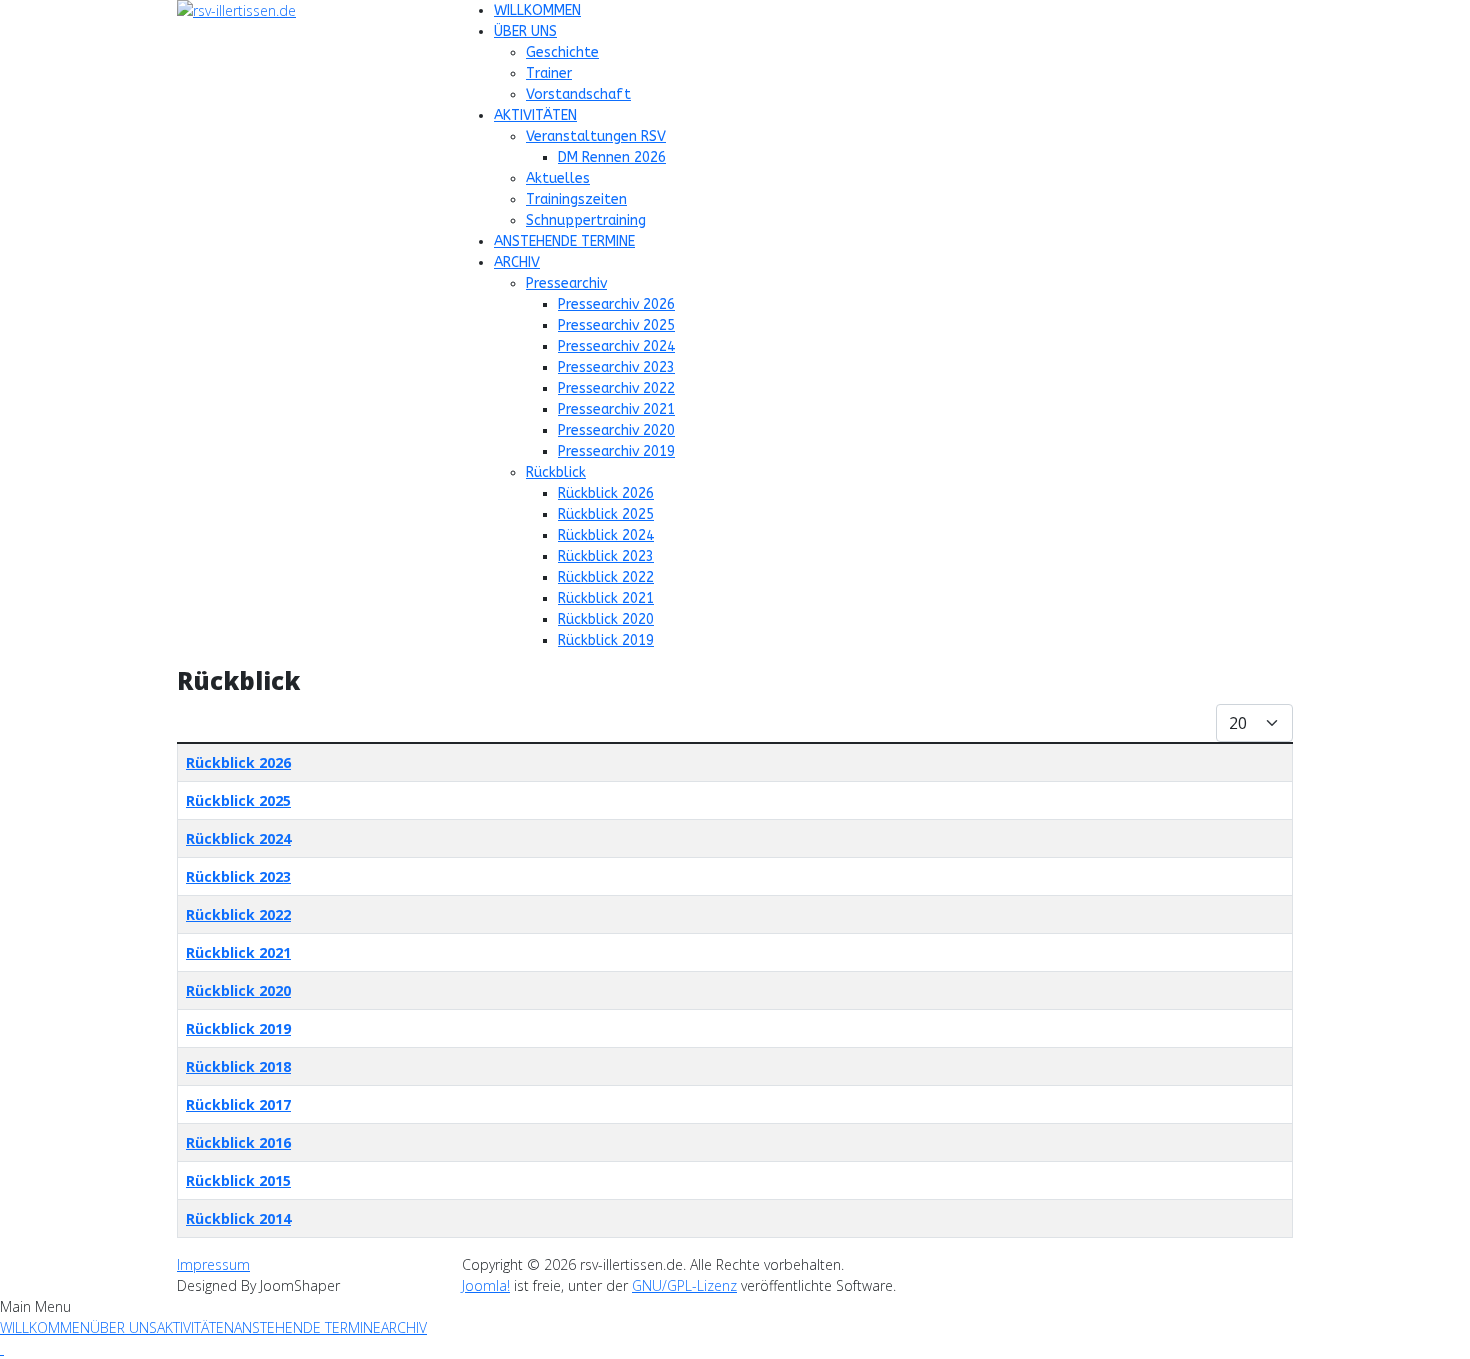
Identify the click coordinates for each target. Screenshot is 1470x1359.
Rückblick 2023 (606, 556)
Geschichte (562, 52)
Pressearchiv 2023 (616, 367)
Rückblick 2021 (606, 598)
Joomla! (486, 1285)
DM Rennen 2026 (612, 157)
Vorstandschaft (578, 94)
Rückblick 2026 (606, 493)
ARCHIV (517, 262)
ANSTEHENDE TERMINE (564, 241)
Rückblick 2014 (238, 1218)
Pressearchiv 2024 (616, 346)
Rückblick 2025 (606, 514)
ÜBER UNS (525, 31)
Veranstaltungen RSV (596, 136)
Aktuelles (558, 178)
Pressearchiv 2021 (616, 409)
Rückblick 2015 (238, 1180)
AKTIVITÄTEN (535, 115)
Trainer (549, 73)
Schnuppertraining (586, 220)
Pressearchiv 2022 (616, 388)
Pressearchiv (566, 283)
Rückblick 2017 (238, 1104)
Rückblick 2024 (606, 535)
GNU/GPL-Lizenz (684, 1285)
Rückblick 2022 (606, 577)
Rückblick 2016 (238, 1142)
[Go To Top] (2, 1348)
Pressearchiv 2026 (616, 304)
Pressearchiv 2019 (616, 451)
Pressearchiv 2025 (616, 325)
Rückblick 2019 (606, 640)
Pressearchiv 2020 (616, 430)
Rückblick (556, 472)
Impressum (213, 1264)
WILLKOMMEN (537, 10)
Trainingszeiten (576, 199)
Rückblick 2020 (606, 619)
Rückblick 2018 (238, 1066)
